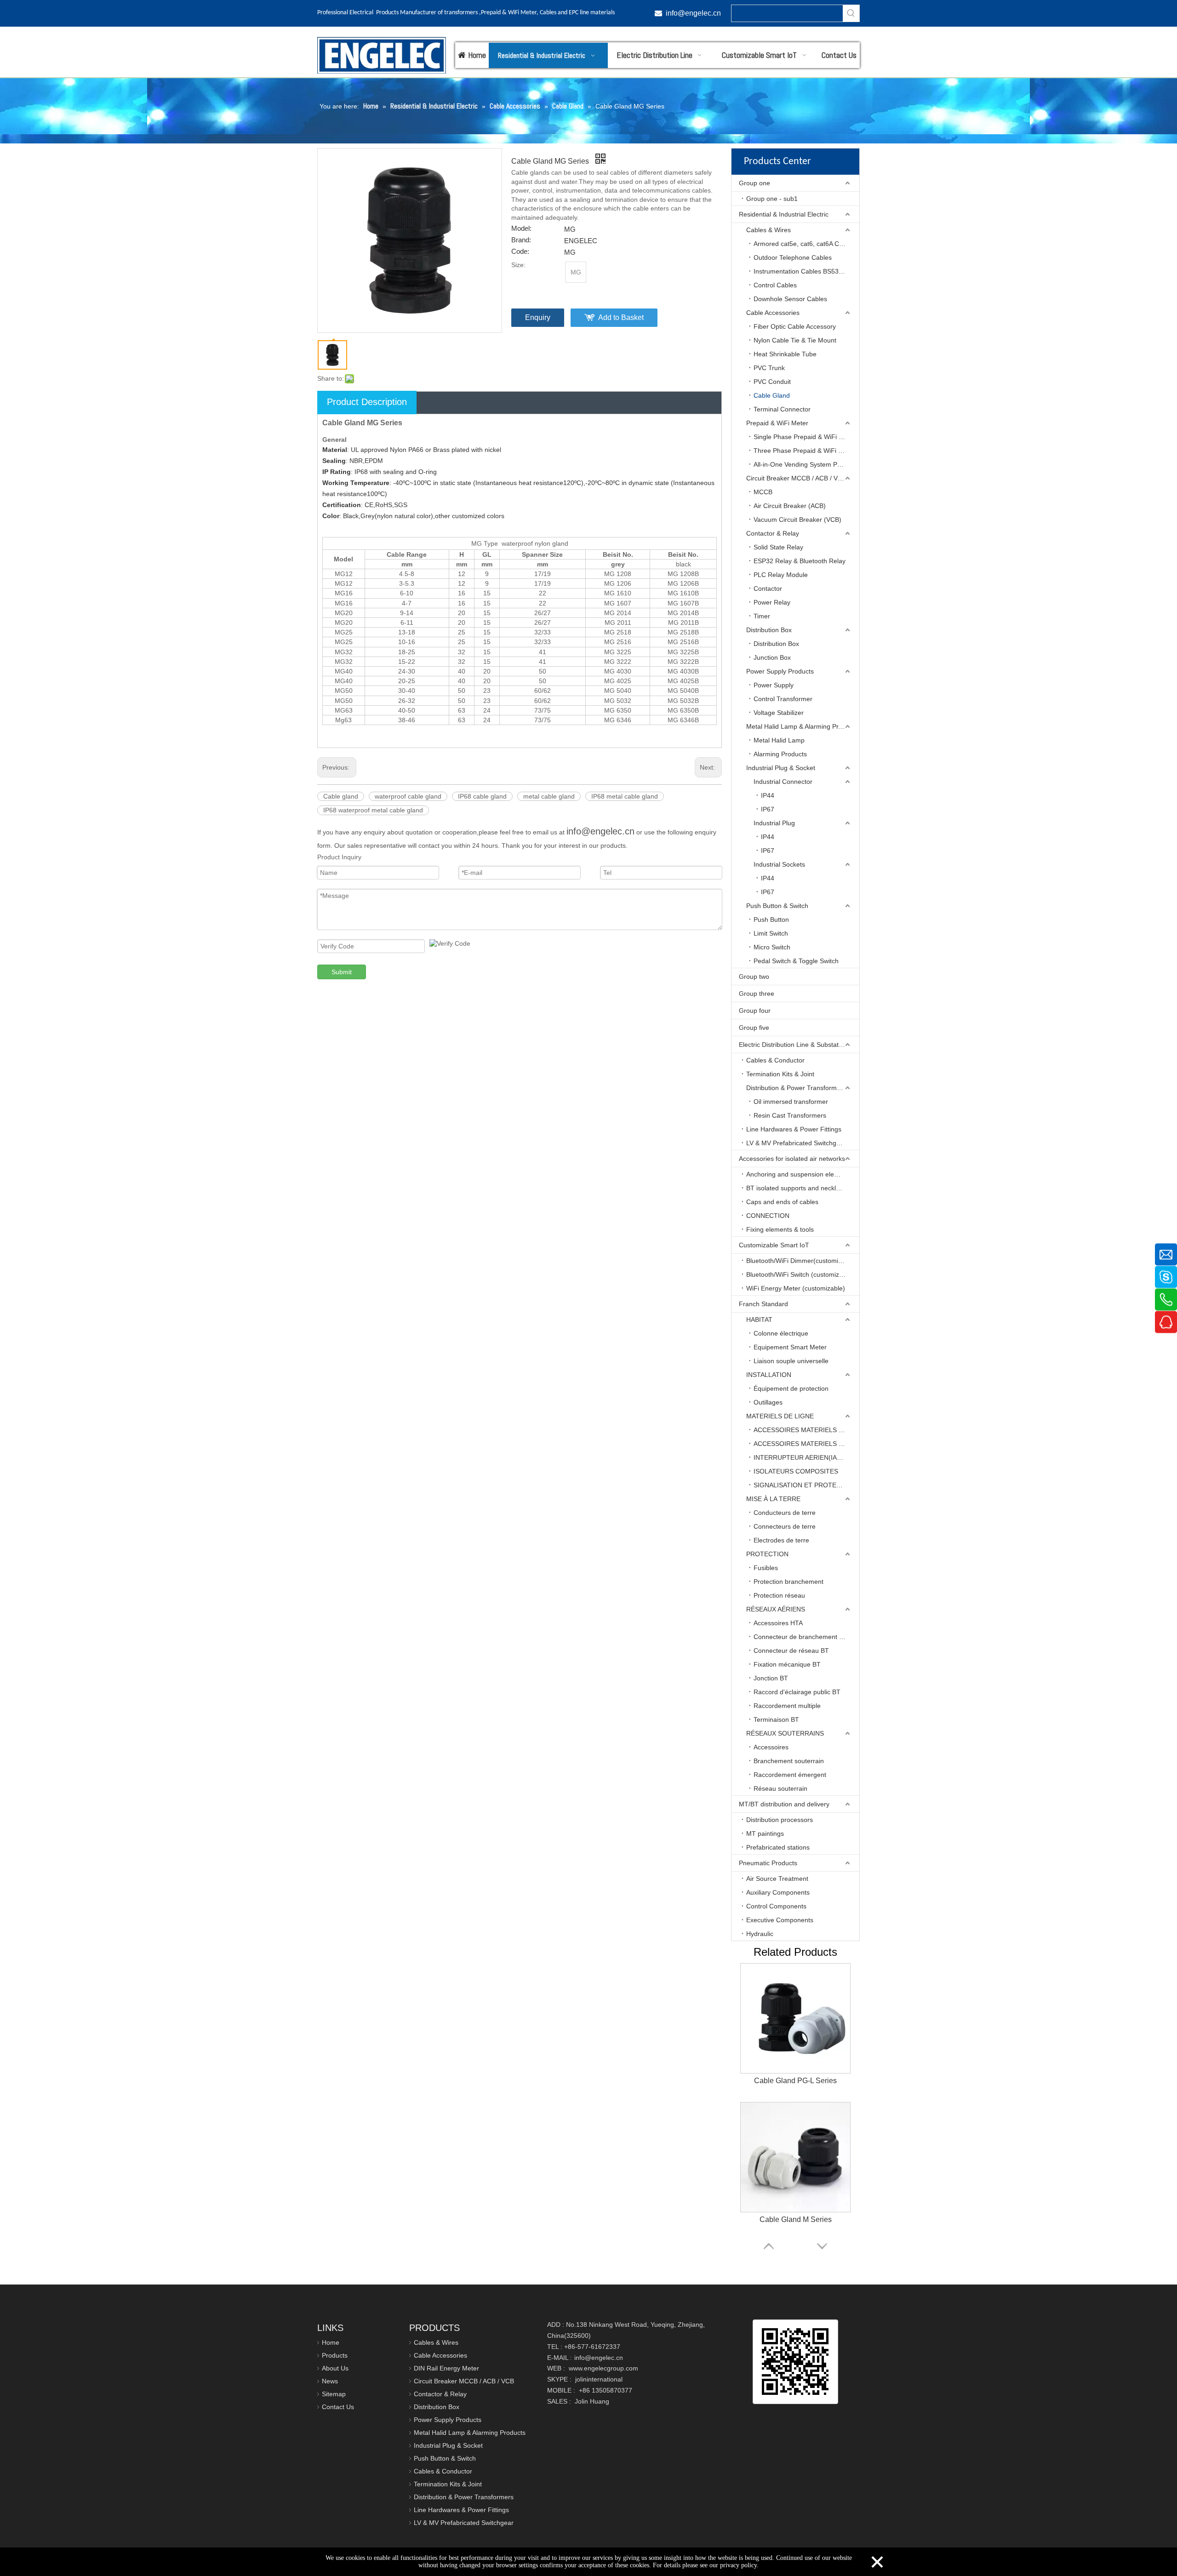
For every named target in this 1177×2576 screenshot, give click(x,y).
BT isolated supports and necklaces (798, 1188)
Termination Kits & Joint (780, 1074)
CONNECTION (768, 1216)
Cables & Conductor (775, 1060)
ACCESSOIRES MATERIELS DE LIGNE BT (806, 1430)
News (330, 2381)
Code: (520, 251)
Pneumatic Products (768, 1863)
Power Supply (774, 685)
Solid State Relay (778, 547)
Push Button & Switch (777, 906)
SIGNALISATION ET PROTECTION (805, 1485)
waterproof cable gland (408, 796)
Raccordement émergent (790, 1775)
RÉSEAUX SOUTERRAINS (785, 1733)
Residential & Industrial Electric (784, 214)
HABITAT (759, 1319)
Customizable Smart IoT (774, 1245)
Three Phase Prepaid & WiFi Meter (804, 451)
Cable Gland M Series (796, 2219)
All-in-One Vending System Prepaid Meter (806, 464)
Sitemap (334, 2394)
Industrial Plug (774, 823)
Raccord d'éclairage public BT (797, 1692)
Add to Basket (621, 317)
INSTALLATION (769, 1375)
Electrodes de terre (781, 1540)
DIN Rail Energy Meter (446, 2368)
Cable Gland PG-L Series (795, 2081)
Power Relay (772, 602)
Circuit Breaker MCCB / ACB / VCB (796, 478)
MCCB (763, 492)
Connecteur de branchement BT (800, 1637)
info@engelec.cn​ (693, 13)
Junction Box (772, 657)
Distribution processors (780, 1820)
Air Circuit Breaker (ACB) (790, 506)
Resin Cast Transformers (790, 1115)
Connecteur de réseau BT (791, 1651)
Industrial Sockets (779, 864)
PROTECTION (767, 1554)
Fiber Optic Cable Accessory (795, 326)
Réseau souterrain (780, 1788)
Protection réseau (779, 1595)
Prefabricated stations (778, 1847)
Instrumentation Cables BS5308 (800, 271)
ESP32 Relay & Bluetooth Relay (800, 561)
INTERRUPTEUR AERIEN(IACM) (801, 1457)
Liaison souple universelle (791, 1361)
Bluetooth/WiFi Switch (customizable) (800, 1274)
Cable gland (341, 796)
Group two (754, 977)
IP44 (768, 795)
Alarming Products (780, 754)
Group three (757, 994)
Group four (755, 1011)
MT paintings (765, 1833)
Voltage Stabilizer (779, 713)
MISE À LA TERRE (773, 1499)
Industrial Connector (783, 782)
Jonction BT (771, 1678)
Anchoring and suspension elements (799, 1174)
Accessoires (771, 1747)
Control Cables (775, 285)
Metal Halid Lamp (779, 740)
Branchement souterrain (789, 1761)
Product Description (367, 402)
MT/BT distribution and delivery (784, 1804)
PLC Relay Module (781, 575)
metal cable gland (549, 796)
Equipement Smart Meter (790, 1347)
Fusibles (766, 1568)
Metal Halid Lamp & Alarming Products (802, 726)
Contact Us (338, 2407)
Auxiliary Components (778, 1892)
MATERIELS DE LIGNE (780, 1416)
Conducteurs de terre (785, 1513)
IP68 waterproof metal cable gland (373, 810)
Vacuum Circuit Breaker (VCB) (797, 520)
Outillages (768, 1402)
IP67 (768, 809)
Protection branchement (788, 1582)
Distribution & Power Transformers (796, 1088)
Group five (754, 1028)
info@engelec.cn (600, 831)
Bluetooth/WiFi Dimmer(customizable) (801, 1261)
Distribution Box (769, 630)
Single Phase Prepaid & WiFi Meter (805, 437)
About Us (335, 2368)
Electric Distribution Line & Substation (793, 1045)
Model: (521, 228)
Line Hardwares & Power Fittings (794, 1129)
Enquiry (538, 317)
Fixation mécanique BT (787, 1664)
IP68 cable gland (482, 796)
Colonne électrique (781, 1333)
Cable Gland (772, 395)
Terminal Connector (782, 409)
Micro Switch (772, 947)
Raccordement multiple (787, 1706)
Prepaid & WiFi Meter (777, 423)
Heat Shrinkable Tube (785, 354)
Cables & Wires (768, 230)
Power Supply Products (780, 671)
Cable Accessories (773, 313)
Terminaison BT (776, 1719)
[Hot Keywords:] (851, 13)
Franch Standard (763, 1304)
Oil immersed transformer (791, 1102)
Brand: (521, 240)
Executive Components (780, 1920)
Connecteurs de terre (785, 1526)
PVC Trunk (769, 368)
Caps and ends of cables (782, 1202)
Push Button (771, 920)
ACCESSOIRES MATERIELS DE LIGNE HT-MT (806, 1444)
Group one (754, 183)
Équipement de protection (791, 1388)
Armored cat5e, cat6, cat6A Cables (804, 244)
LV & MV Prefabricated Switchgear (796, 1143)
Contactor (768, 588)
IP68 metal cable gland (625, 796)
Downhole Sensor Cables (790, 299)
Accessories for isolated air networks (792, 1159)
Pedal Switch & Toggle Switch (796, 961)
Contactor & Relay (773, 533)
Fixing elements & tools (780, 1229)
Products (335, 2355)
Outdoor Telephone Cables (793, 257)
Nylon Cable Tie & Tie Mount (795, 340)
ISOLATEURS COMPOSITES (796, 1471)
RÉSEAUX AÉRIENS (776, 1609)
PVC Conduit (772, 382)
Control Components (776, 1906)
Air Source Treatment (777, 1879)
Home (331, 2342)
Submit (342, 972)
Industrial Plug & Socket (781, 768)
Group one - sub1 (772, 199)
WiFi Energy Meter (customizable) (796, 1288)
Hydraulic (760, 1934)
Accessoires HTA (778, 1623)
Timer (762, 616)
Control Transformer (783, 699)
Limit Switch (771, 933)
